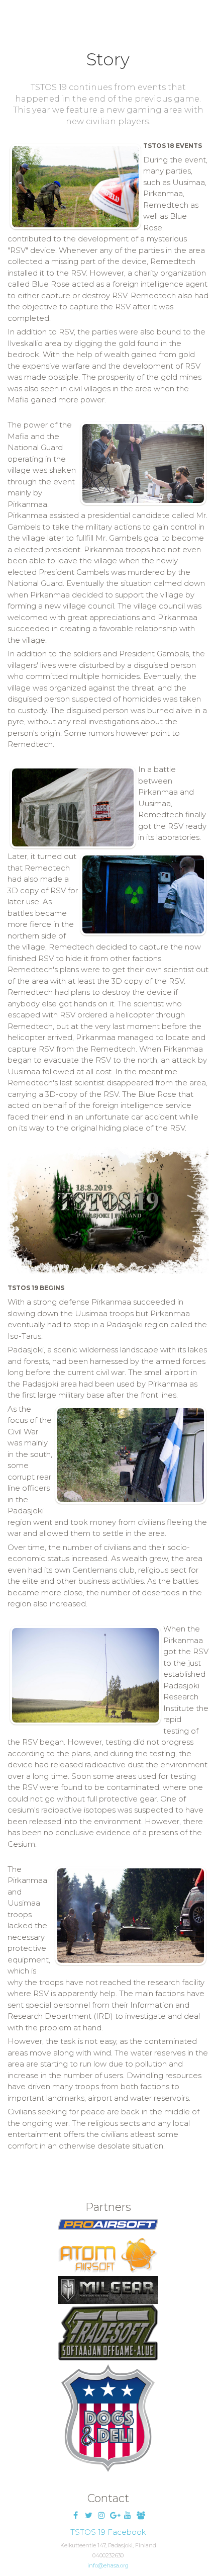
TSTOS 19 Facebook (108, 2532)
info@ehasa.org (108, 2566)
